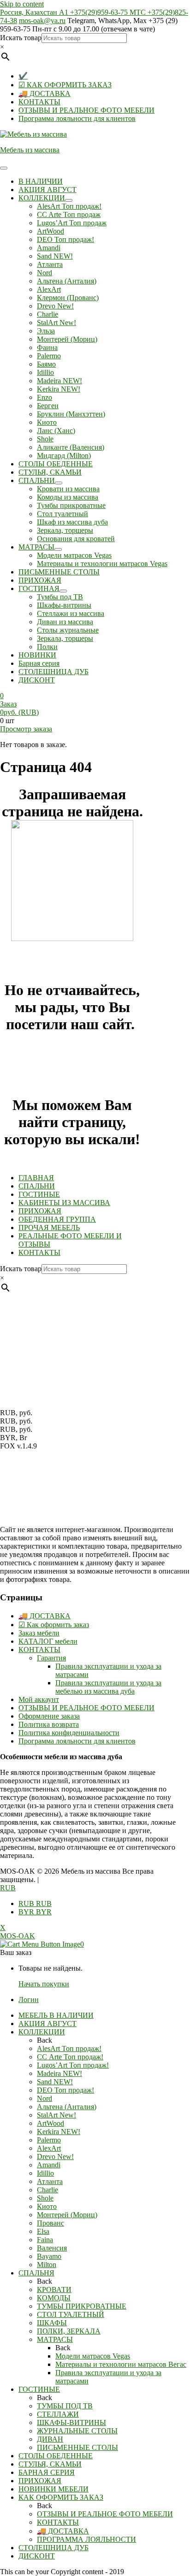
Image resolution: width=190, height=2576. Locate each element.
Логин (29, 2000)
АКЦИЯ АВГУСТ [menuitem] (47, 2024)
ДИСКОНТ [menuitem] (37, 2556)
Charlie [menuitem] (47, 2190)
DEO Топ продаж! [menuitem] (65, 2090)
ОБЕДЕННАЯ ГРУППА (57, 1219)
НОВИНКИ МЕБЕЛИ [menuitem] (53, 2489)
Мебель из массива (30, 150)
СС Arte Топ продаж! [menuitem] (70, 2057)
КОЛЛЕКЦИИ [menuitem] (42, 2032)
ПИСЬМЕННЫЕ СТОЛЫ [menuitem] (77, 2447)
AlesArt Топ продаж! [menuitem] (69, 2048)
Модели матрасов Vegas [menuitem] (93, 2356)
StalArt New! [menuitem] (56, 2115)
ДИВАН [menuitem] (50, 2439)
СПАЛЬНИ (37, 1186)
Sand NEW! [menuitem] (55, 2082)
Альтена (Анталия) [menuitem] (67, 2107)
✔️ (23, 76)
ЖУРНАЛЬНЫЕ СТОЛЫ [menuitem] (77, 2431)
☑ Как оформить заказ (54, 1625)
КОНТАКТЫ (39, 102)
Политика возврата (49, 1724)
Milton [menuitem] (47, 2265)
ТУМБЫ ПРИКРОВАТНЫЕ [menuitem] (82, 2306)
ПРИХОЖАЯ (40, 1211)
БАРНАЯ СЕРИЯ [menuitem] (47, 2472)
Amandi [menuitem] (49, 2165)
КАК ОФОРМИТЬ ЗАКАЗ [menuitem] (61, 2497)
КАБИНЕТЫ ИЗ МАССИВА (64, 1203)
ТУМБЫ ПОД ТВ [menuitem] (65, 2406)
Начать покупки (44, 1984)
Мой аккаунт (39, 1699)
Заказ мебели (39, 1633)
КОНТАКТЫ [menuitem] (58, 2522)
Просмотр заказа (26, 729)
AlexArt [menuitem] (49, 2148)
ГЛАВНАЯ (36, 1178)
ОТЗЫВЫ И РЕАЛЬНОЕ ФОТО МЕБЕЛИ (86, 110)
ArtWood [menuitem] (50, 2123)
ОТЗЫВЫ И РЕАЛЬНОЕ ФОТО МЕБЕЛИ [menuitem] (105, 2514)
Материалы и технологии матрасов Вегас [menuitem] (121, 2364)
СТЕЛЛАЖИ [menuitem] (58, 2414)
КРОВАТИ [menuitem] (54, 2289)
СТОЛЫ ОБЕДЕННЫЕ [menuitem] (56, 2456)
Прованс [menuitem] (50, 2223)
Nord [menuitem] (45, 2098)
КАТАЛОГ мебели (48, 1641)
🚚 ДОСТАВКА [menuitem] (63, 2531)
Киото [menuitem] (47, 2206)
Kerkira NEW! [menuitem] (59, 2132)
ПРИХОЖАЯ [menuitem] (40, 2481)
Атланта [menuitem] (50, 2181)
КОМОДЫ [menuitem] (54, 2298)
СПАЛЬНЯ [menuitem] (36, 2273)
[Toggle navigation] (4, 168)
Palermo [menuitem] (49, 2140)
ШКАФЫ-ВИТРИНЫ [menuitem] (71, 2422)
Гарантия (51, 1658)
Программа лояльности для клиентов (77, 118)
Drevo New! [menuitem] (55, 2157)
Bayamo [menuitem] (49, 2256)
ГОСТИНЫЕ (39, 1194)
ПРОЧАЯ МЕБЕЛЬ (49, 1228)
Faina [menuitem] (45, 2240)
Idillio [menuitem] (45, 2173)
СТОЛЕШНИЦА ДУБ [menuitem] (53, 2548)
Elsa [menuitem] (43, 2231)
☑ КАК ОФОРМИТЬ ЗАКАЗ (65, 85)
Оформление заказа (49, 1716)
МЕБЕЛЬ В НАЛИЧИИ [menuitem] (56, 2015)
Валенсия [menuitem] (52, 2248)
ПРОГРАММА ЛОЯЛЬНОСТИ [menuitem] (86, 2539)
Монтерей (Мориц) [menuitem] (67, 2215)
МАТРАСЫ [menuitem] (55, 2339)
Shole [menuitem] (45, 2198)
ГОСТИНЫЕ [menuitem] (39, 2389)
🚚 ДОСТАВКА (45, 94)
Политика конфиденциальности (69, 1733)
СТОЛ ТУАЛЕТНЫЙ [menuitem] (71, 2314)
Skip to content (22, 4)
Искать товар (21, 38)
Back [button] (45, 2040)
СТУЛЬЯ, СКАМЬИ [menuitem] (50, 2464)
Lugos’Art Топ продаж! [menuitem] (73, 2065)
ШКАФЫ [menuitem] (52, 2323)
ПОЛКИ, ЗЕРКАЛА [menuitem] (69, 2331)
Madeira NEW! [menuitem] (59, 2073)
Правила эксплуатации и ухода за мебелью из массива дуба (108, 1687)
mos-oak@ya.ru (42, 21)
